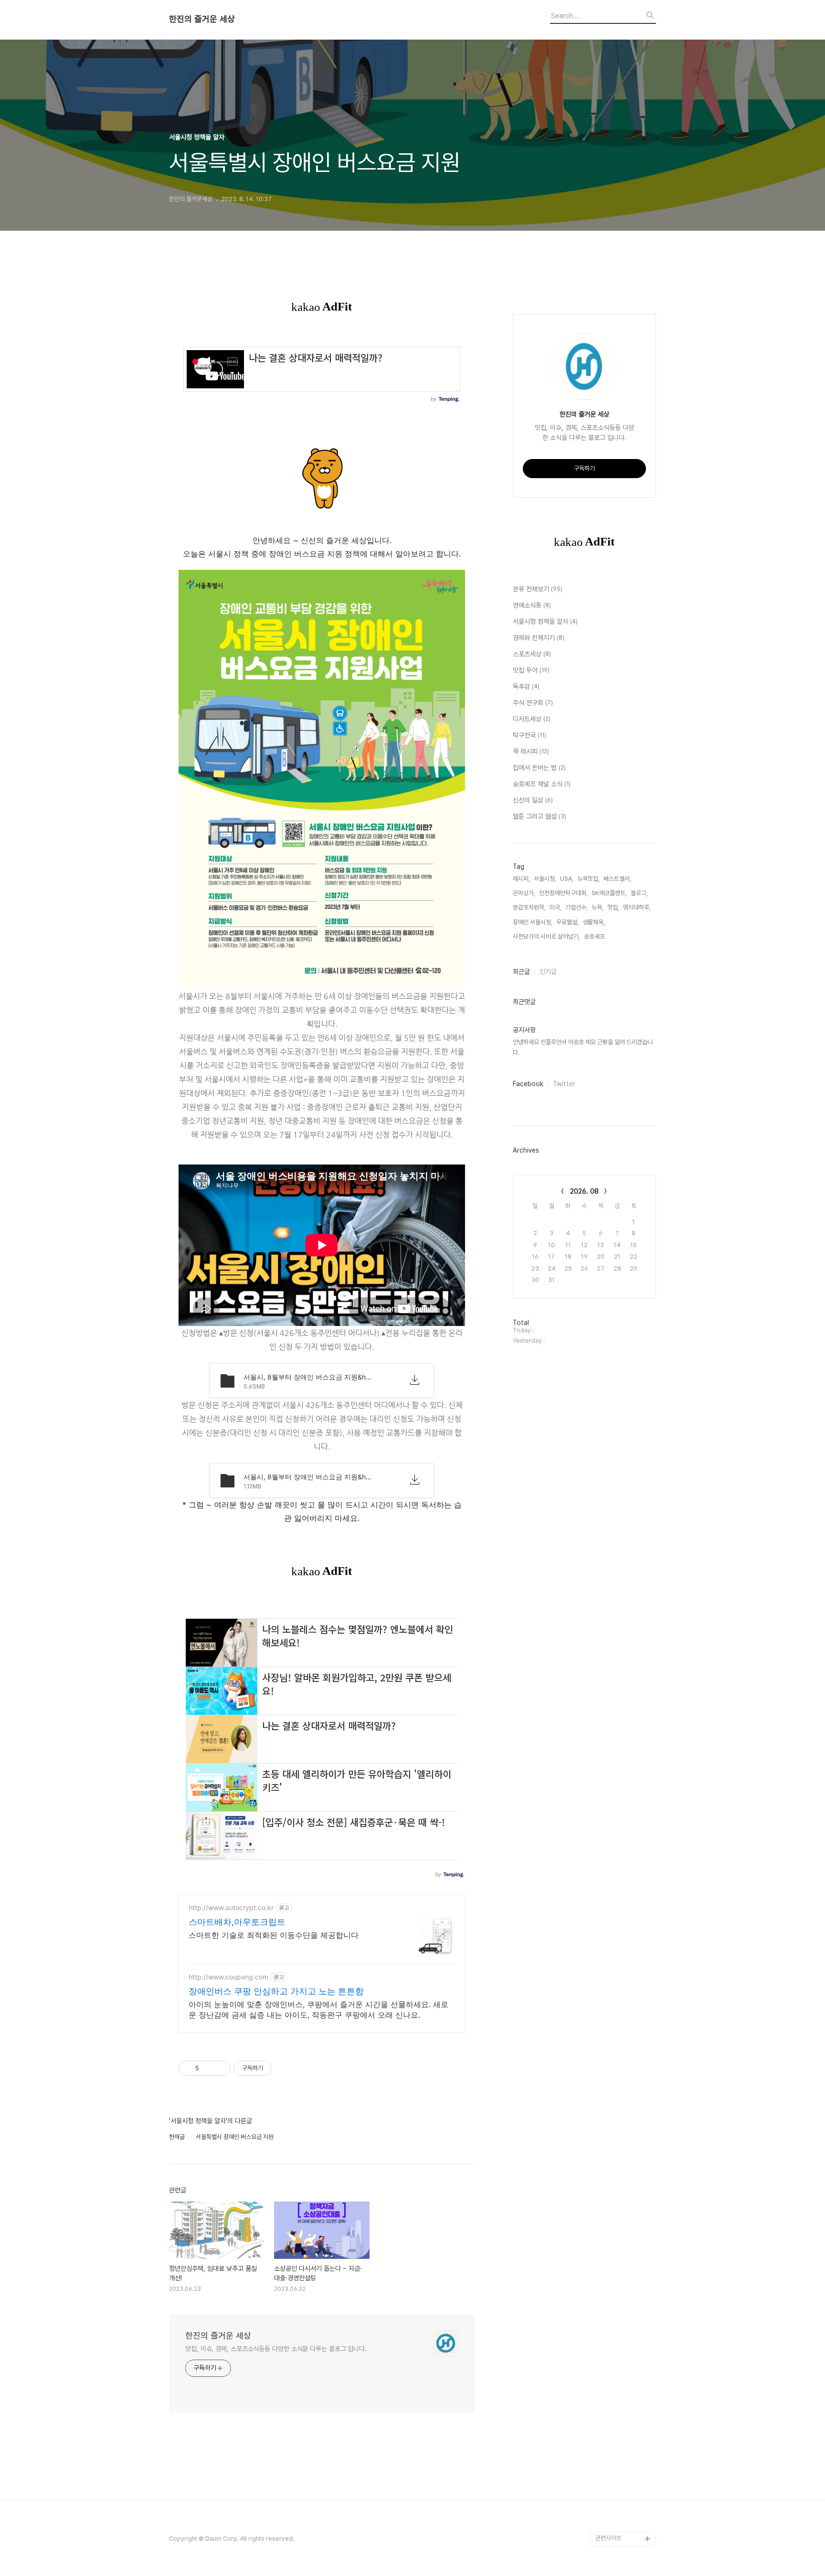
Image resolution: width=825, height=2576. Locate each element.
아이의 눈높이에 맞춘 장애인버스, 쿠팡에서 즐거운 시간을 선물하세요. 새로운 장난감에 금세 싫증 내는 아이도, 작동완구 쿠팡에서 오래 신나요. (318, 2009)
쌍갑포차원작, (529, 907)
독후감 (526, 686)
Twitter (564, 1084)
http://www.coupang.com (228, 1977)
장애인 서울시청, (533, 922)
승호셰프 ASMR (615, 2493)
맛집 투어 (531, 670)
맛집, (613, 907)
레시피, (521, 879)
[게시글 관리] (220, 2068)
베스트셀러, (617, 879)
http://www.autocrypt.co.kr (231, 1908)
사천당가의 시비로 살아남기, (546, 936)
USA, (567, 879)
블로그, (639, 893)
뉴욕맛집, (588, 879)
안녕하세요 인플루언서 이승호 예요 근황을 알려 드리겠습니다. (583, 1047)
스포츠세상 (532, 654)
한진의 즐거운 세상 (202, 19)
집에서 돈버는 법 (539, 768)
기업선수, (576, 907)
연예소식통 (532, 605)
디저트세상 (532, 719)
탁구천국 (529, 735)
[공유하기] (208, 2068)
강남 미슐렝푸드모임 (620, 2508)
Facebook (528, 1084)
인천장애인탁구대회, (563, 893)
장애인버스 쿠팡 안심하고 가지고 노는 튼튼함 (276, 1991)
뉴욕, (598, 907)
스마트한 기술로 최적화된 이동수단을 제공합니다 (274, 1935)
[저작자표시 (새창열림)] (276, 2068)
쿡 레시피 (531, 751)
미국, (555, 907)
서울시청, (545, 879)
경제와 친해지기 (539, 638)
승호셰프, (595, 936)
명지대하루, (637, 907)
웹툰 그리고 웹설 (539, 816)
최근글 (521, 972)
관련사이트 (608, 2538)
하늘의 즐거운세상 (618, 2477)
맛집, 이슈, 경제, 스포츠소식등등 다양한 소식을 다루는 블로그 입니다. (276, 2349)
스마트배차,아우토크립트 (237, 1922)
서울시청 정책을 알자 (545, 621)
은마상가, (524, 893)
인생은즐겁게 (612, 2462)
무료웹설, (567, 922)
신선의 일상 (533, 800)
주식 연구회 (533, 703)
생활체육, (594, 922)
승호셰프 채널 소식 (542, 784)
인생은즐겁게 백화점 (620, 2447)
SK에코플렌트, (609, 893)
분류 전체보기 (538, 589)
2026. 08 (584, 1191)
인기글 (548, 972)
